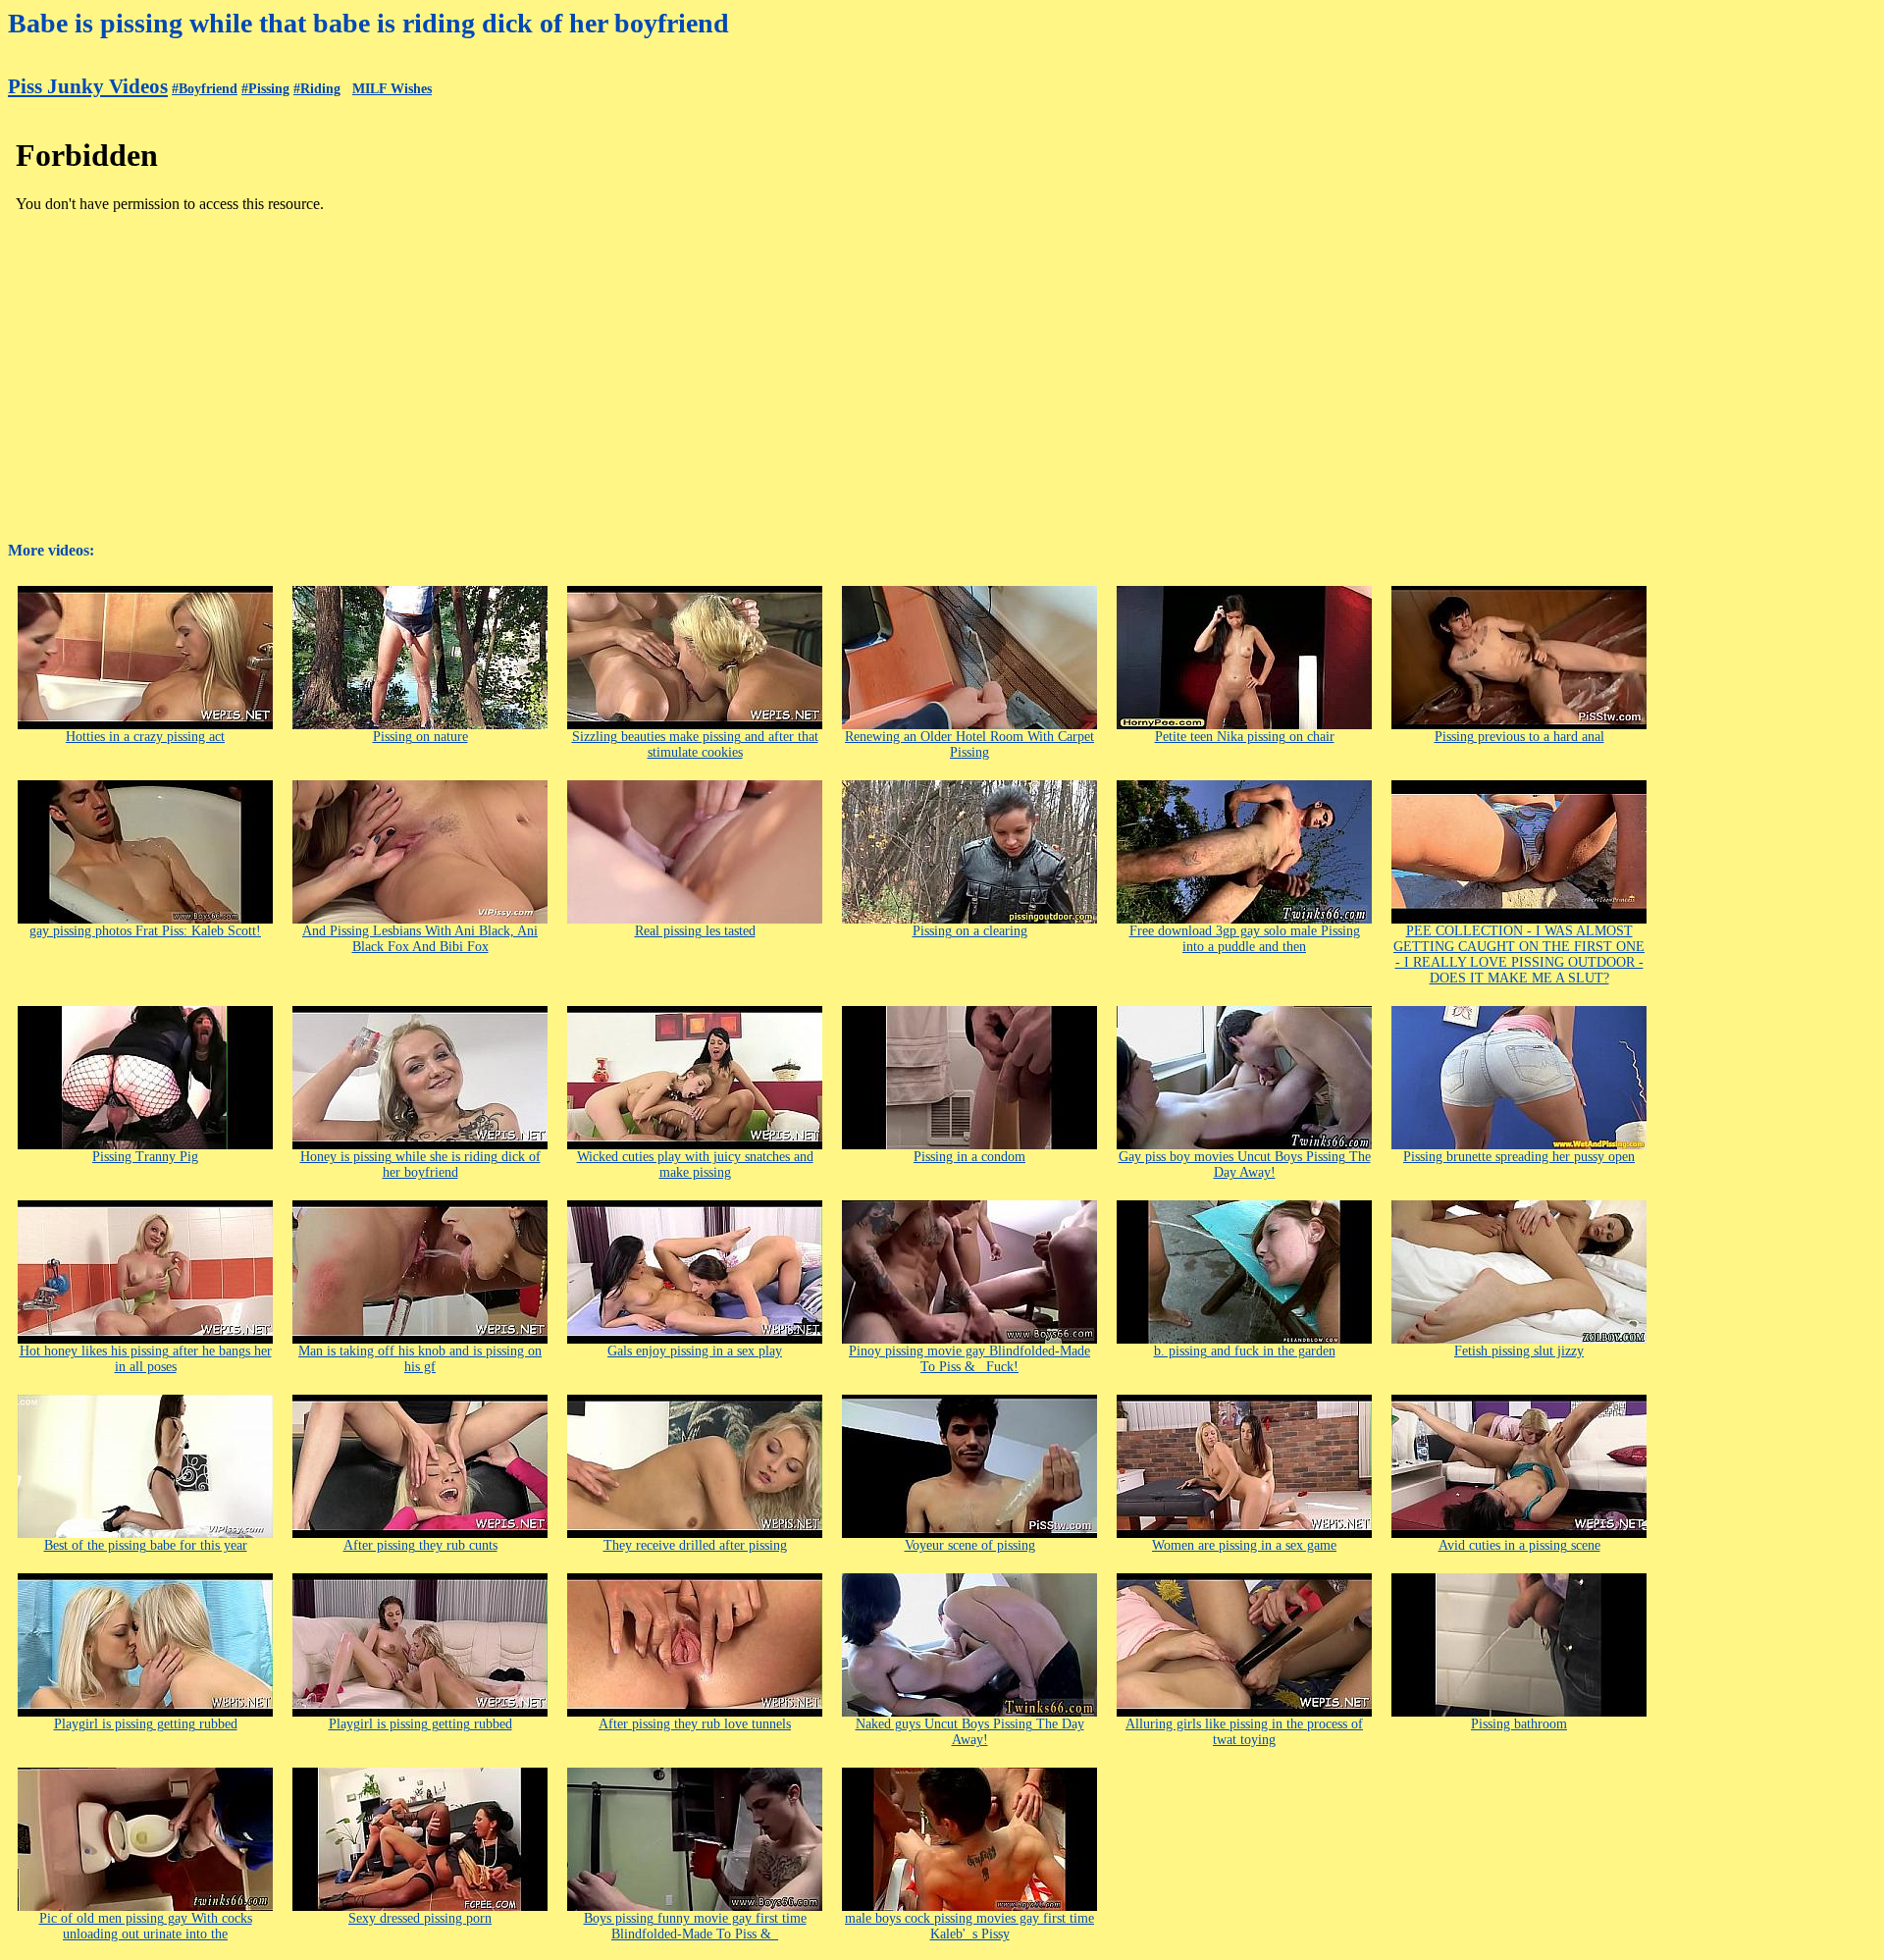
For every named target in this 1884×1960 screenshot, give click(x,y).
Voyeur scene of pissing (970, 1545)
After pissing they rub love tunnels (695, 1724)
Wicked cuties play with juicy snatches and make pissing (695, 1165)
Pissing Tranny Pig (145, 1157)
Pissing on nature (420, 737)
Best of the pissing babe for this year (146, 1545)
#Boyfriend (205, 89)
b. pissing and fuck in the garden (1245, 1351)
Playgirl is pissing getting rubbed (146, 1724)
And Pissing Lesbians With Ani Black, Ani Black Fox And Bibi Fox (420, 939)
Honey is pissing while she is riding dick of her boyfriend (420, 1165)
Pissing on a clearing (970, 931)
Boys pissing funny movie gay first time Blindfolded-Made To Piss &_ (695, 1926)
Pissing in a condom (969, 1157)
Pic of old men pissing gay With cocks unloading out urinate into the (146, 1926)
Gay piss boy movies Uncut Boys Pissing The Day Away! (1245, 1165)
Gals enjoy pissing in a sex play (695, 1351)
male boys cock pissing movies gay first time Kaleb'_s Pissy (969, 1926)
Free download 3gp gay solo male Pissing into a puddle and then (1245, 939)
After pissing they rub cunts (420, 1545)
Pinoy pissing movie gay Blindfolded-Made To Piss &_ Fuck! (969, 1359)
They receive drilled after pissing (695, 1545)
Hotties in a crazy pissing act (145, 737)
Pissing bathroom (1519, 1724)
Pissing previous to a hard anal (1519, 737)
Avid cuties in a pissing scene (1519, 1545)
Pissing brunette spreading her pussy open (1519, 1157)
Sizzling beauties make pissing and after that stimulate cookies (695, 744)
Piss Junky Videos (88, 86)
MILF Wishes (392, 89)
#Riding (317, 89)
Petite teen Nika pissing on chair (1245, 737)
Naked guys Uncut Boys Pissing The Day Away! (970, 1732)
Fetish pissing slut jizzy (1519, 1351)
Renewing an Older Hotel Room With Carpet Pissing (969, 744)
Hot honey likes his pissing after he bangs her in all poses (146, 1359)
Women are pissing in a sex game (1244, 1545)
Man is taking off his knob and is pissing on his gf (420, 1359)
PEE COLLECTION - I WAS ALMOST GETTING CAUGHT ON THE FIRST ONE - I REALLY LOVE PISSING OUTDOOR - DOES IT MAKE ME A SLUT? (1519, 954)
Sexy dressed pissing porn (420, 1918)
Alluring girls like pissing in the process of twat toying (1244, 1732)
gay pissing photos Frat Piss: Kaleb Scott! (145, 931)
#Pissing (265, 89)
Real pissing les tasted (695, 931)
